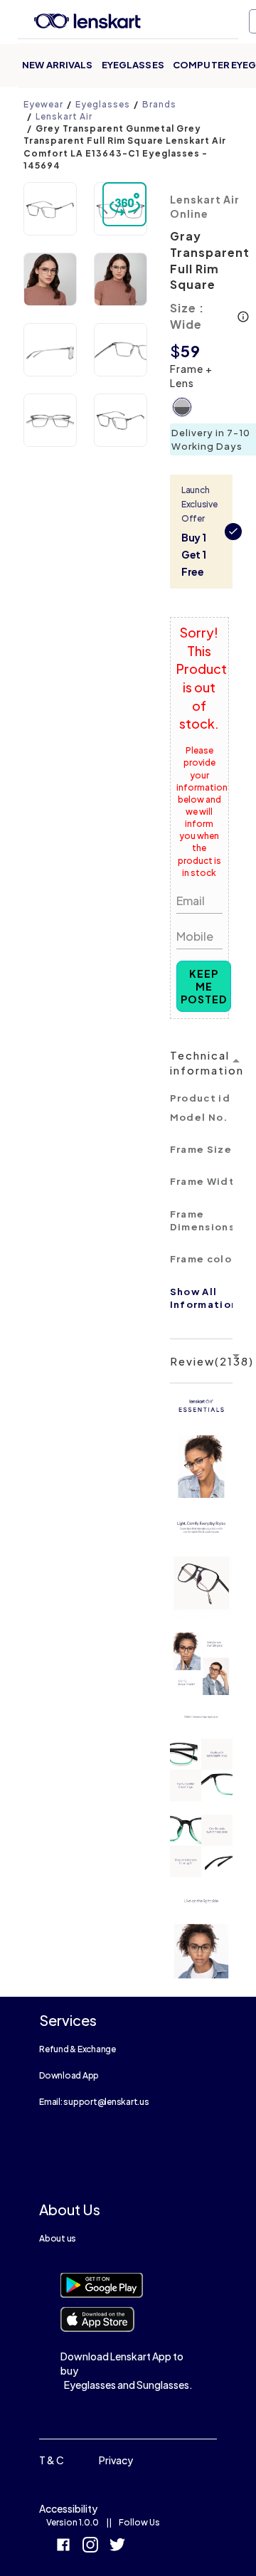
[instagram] (90, 2546)
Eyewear (43, 104)
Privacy (116, 2460)
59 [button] (191, 351)
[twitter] (117, 2546)
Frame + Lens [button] (191, 376)
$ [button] (175, 351)
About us (58, 2238)
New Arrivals (58, 65)
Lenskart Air (64, 116)
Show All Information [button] (204, 1298)
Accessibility (68, 2508)
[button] (50, 209)
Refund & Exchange (78, 2049)
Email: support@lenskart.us (94, 2102)
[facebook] (63, 2546)
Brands (159, 104)
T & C (52, 2460)
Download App (69, 2075)
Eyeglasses (133, 65)
